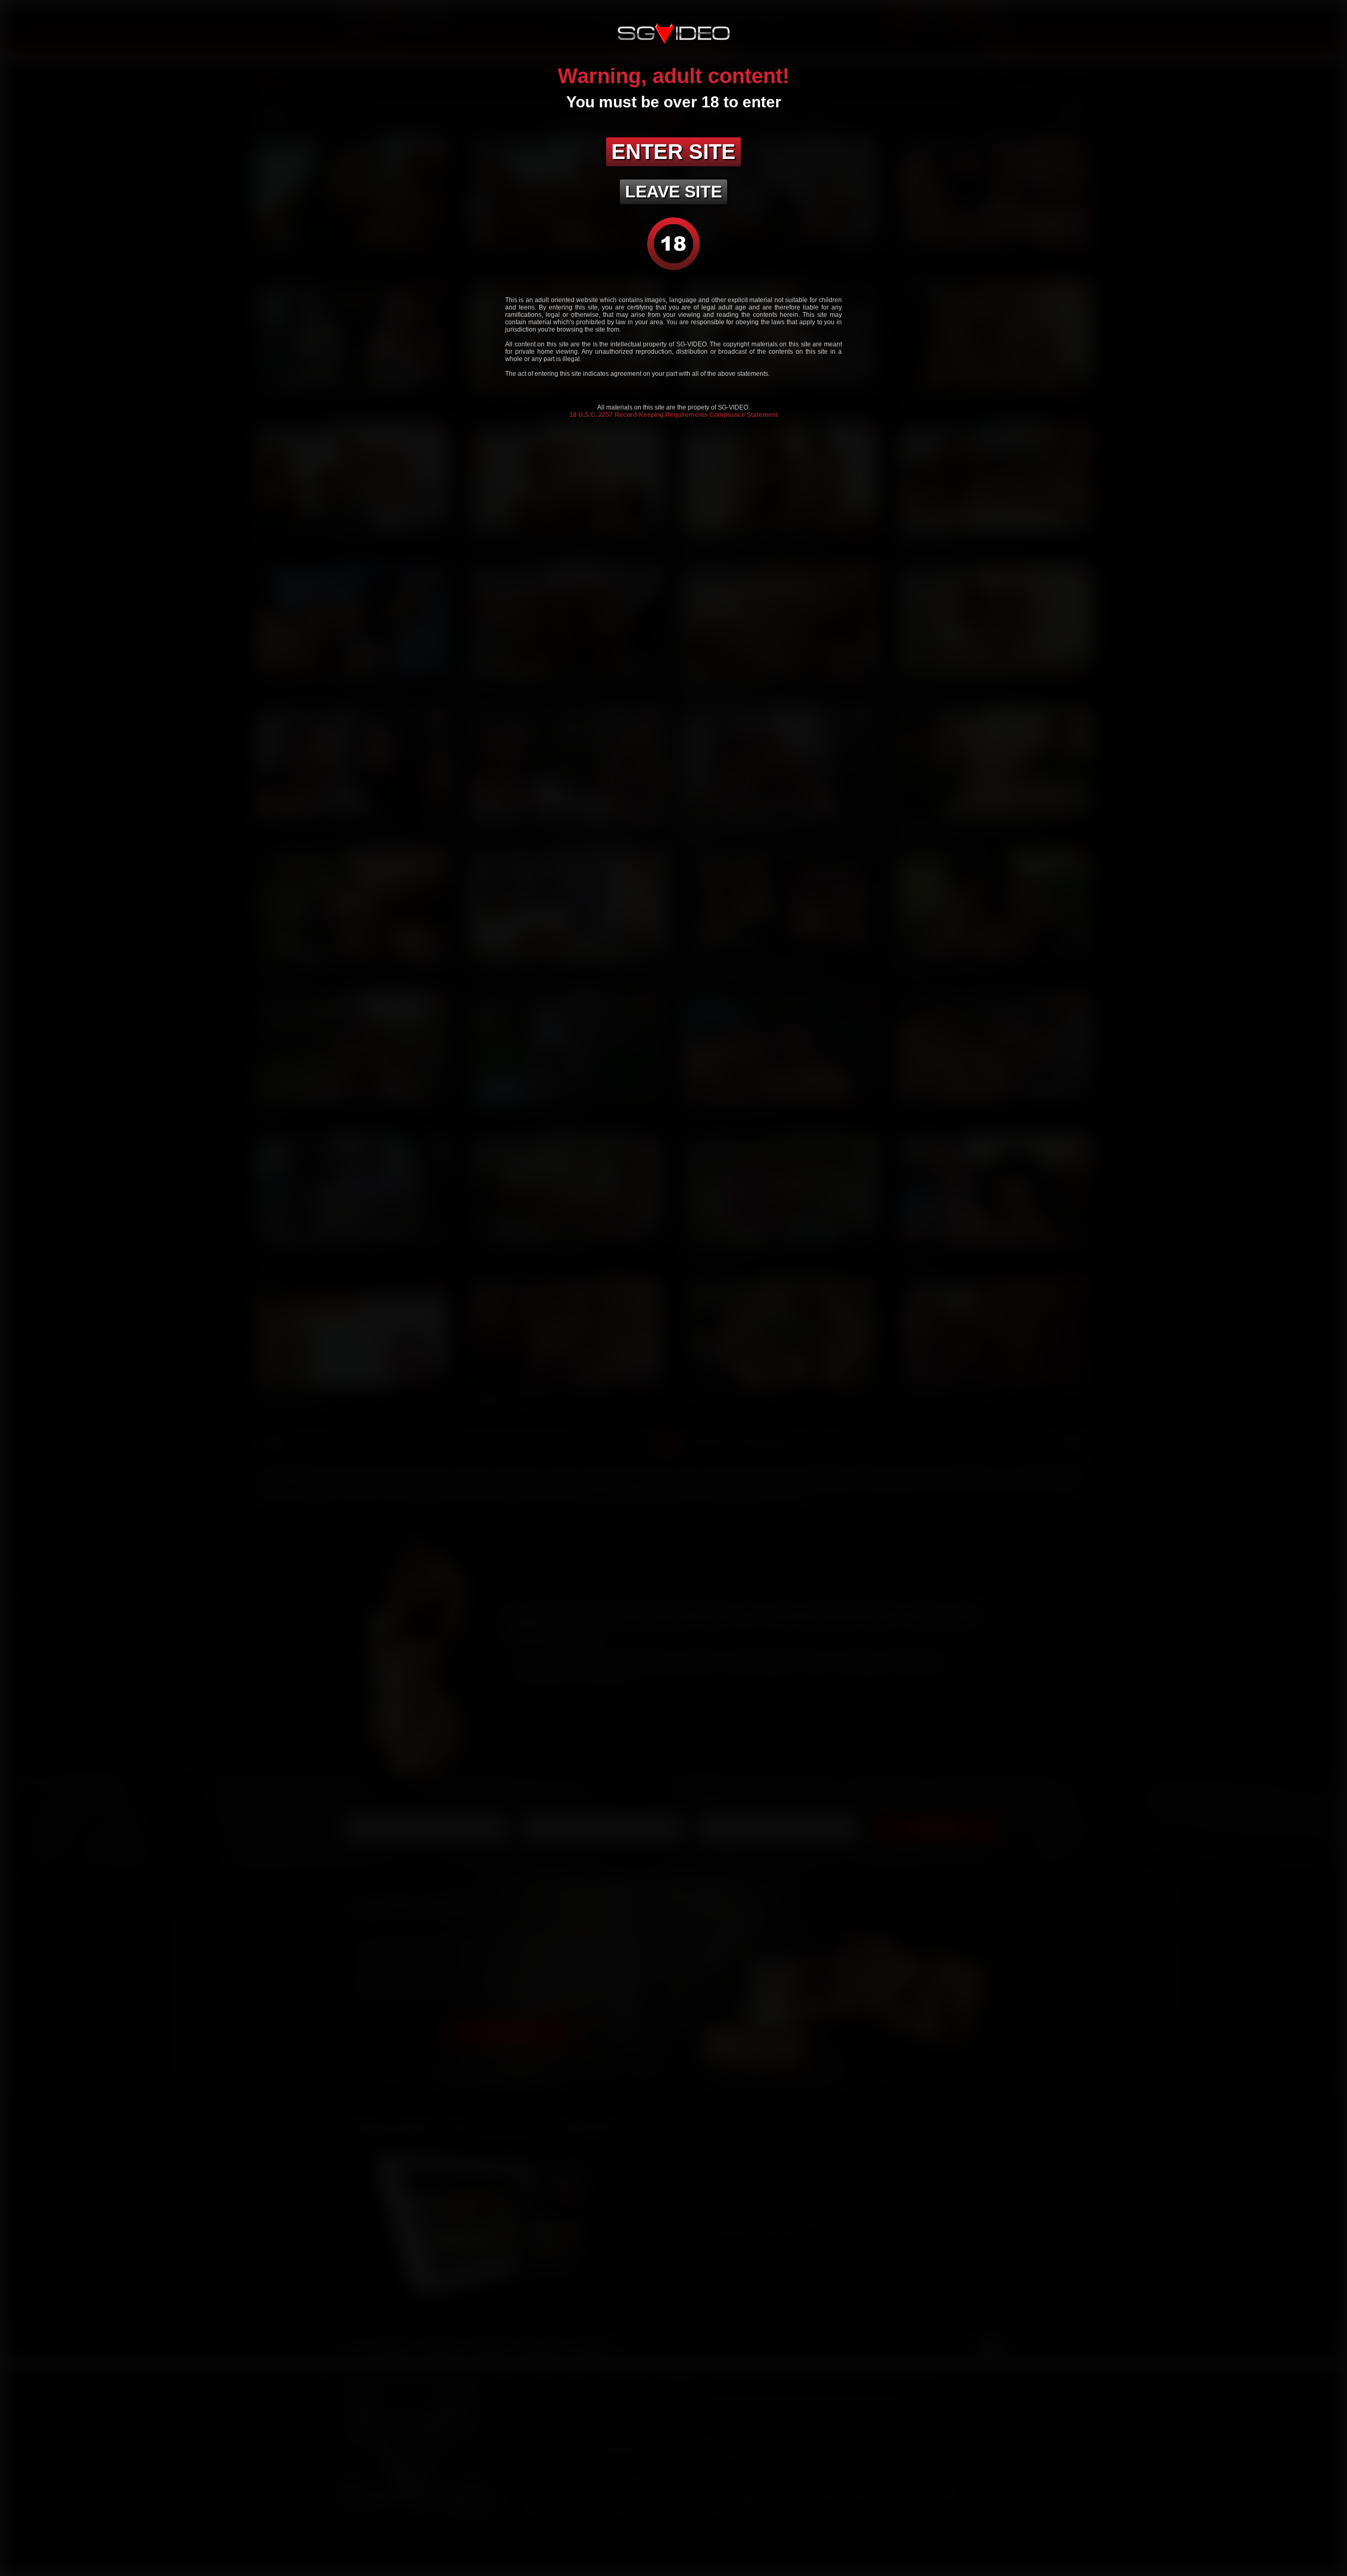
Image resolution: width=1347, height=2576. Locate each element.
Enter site (673, 152)
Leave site (673, 192)
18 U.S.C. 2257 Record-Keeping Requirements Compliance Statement (673, 415)
